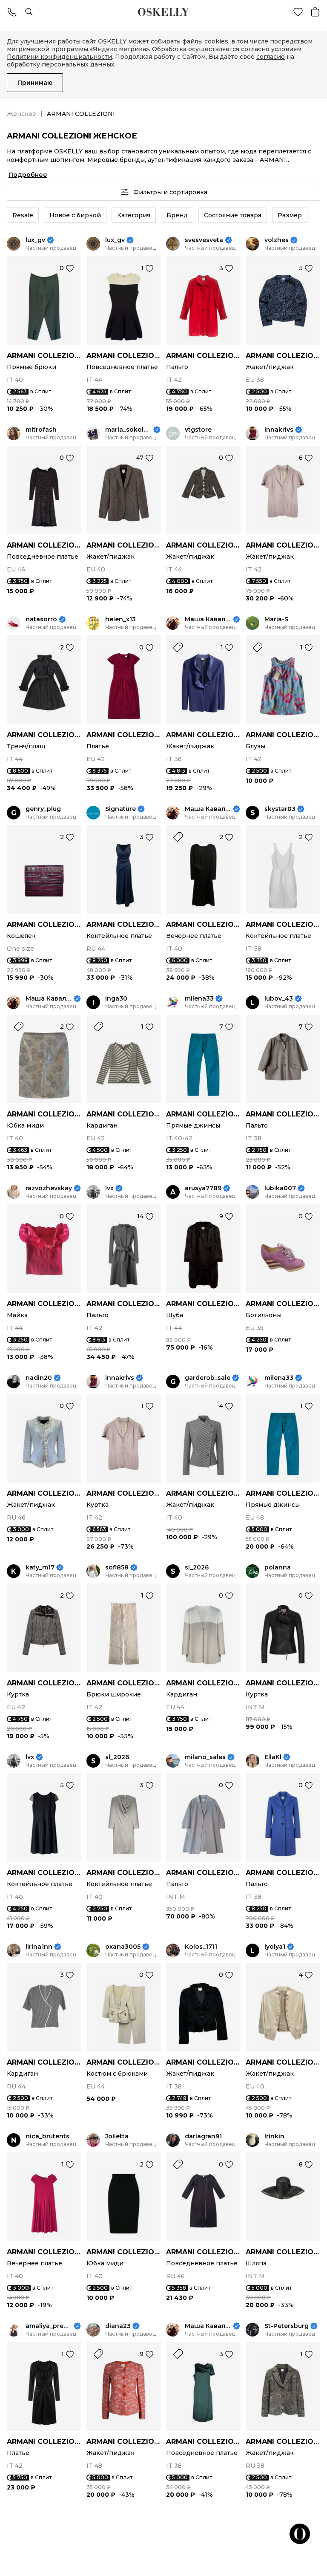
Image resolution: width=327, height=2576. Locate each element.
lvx (109, 1188)
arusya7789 (203, 1188)
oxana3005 (123, 1947)
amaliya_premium (49, 2326)
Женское (22, 114)
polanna (278, 1568)
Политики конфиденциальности (59, 57)
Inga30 (116, 999)
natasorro (41, 619)
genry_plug (43, 809)
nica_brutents (47, 2136)
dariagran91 (203, 2136)
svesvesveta (204, 240)
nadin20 (39, 1378)
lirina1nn (39, 1947)
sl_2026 (197, 1568)
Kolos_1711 (201, 1947)
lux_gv (35, 240)
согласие (271, 57)
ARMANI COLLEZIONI (44, 356)
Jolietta (117, 2136)
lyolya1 (275, 1947)
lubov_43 (279, 999)
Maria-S (276, 619)
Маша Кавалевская (208, 619)
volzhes (277, 240)
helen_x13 (120, 619)
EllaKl (273, 1757)
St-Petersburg (287, 2326)
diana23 (118, 2326)
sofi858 (117, 1568)
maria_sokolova (128, 430)
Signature (120, 809)
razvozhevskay (49, 1188)
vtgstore (198, 430)
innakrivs (279, 430)
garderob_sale (208, 1378)
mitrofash (41, 430)
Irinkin (274, 2136)
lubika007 (280, 1188)
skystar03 (280, 809)
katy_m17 (40, 1568)
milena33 (199, 999)
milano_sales (205, 1757)
